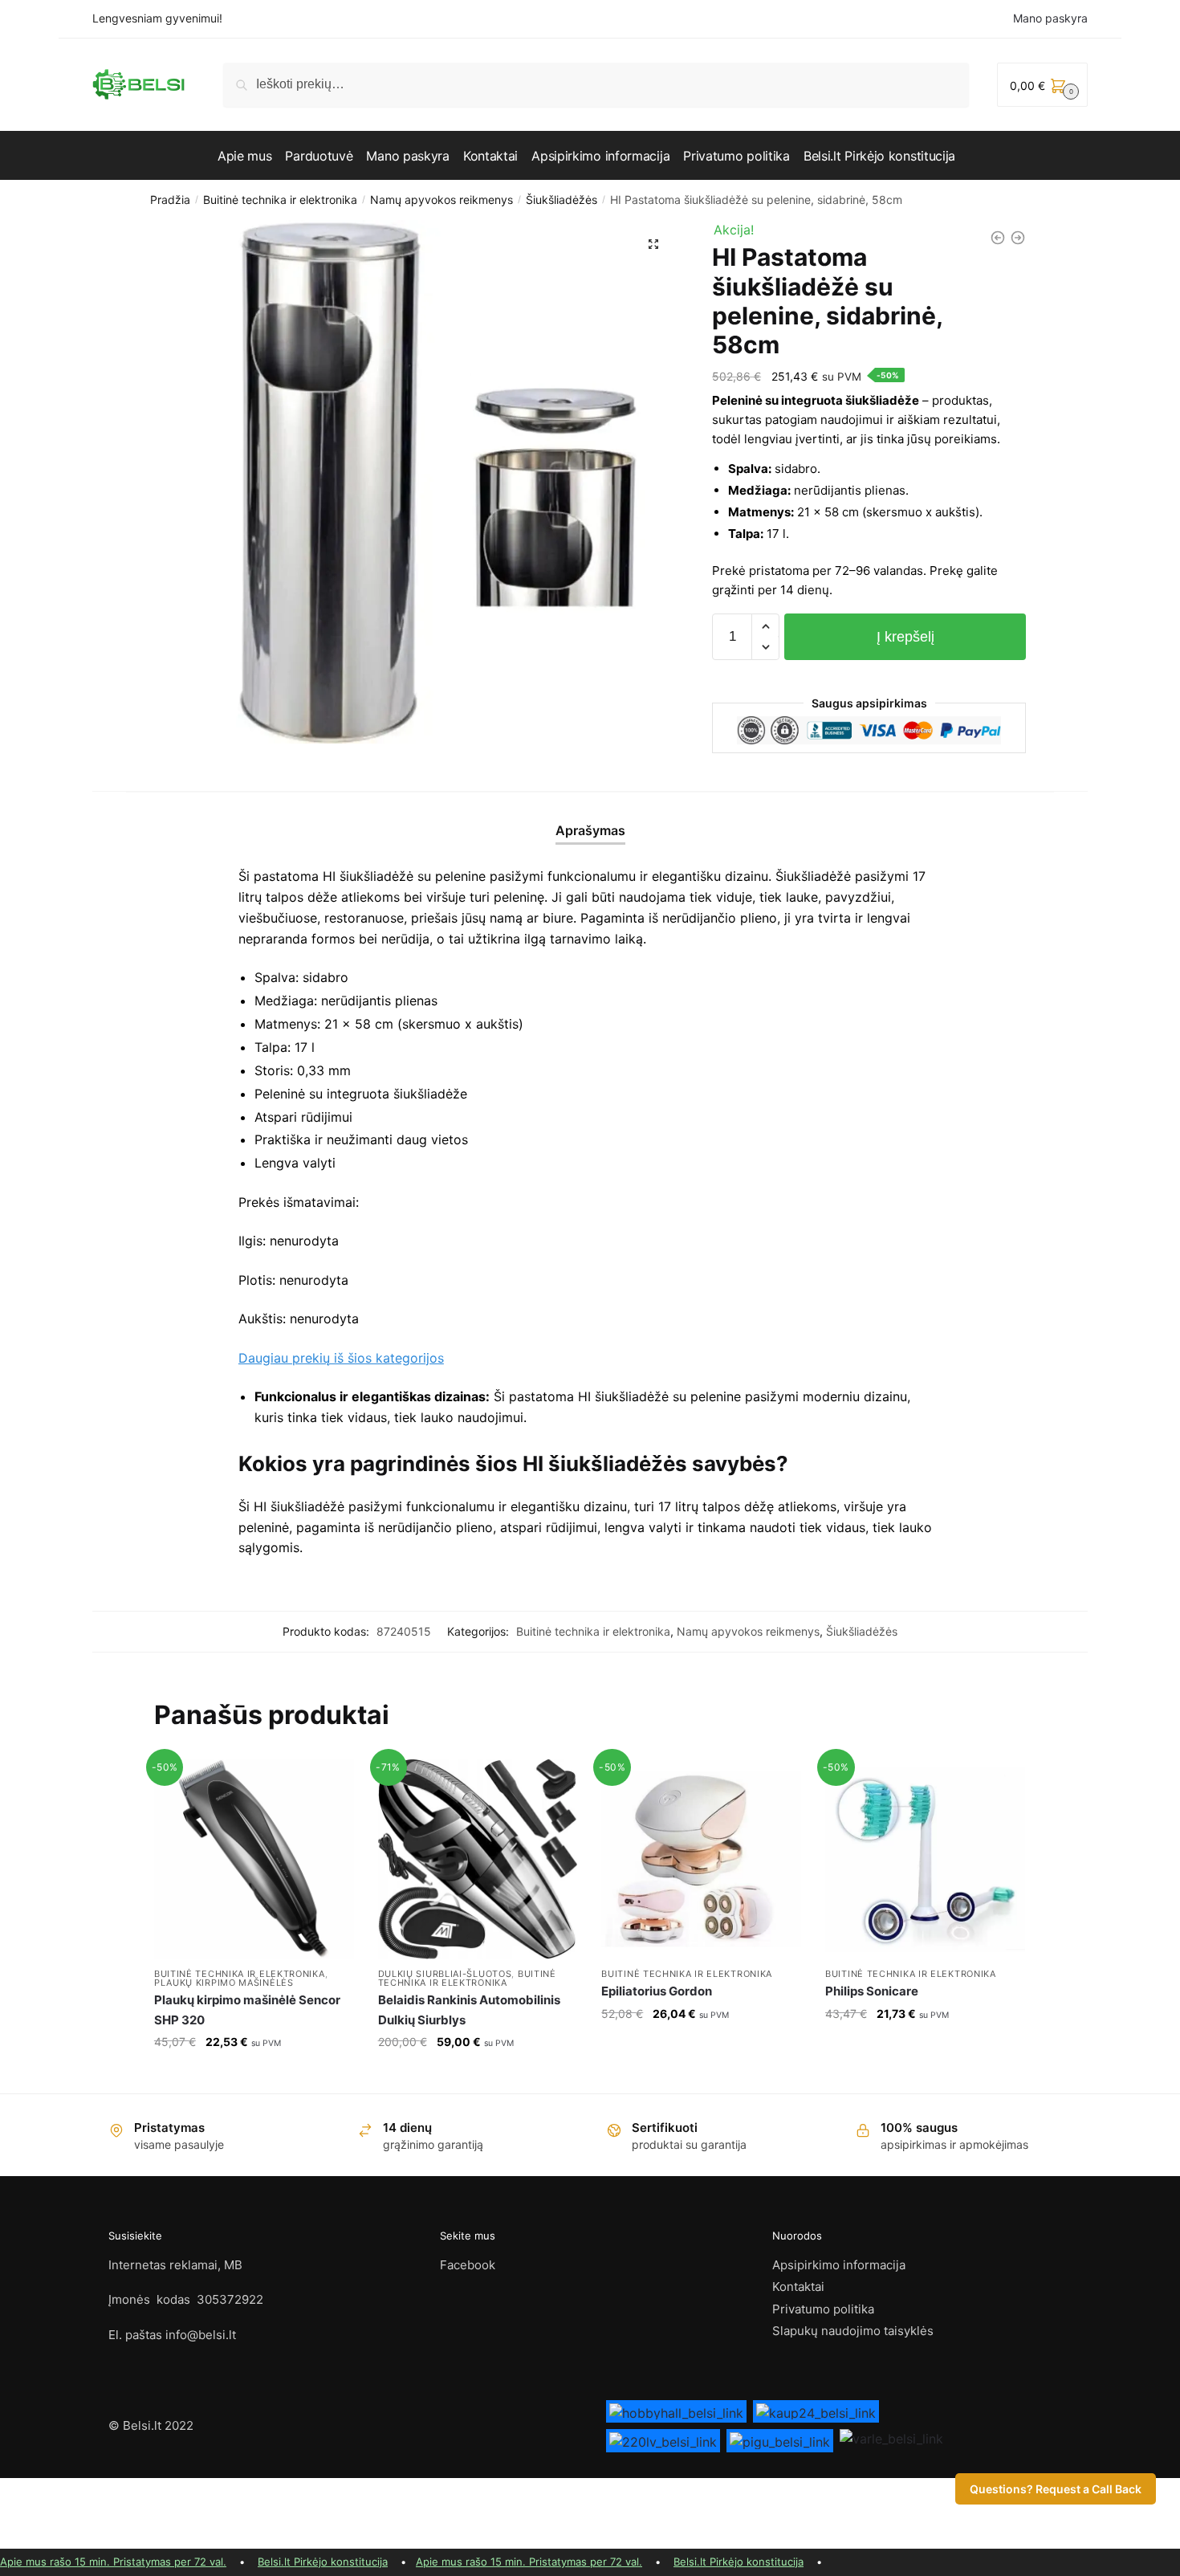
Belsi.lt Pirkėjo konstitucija (323, 2562)
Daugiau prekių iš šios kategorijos (341, 1358)
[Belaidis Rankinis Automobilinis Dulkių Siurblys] (478, 1859)
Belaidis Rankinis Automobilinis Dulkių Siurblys (469, 2009)
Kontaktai (798, 2287)
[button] (653, 244)
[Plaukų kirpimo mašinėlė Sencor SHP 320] (254, 1859)
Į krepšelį (905, 637)
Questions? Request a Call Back (1056, 2489)
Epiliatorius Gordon (657, 1991)
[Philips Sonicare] (925, 1859)
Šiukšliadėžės (562, 200)
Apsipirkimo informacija (839, 2265)
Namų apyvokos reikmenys (441, 200)
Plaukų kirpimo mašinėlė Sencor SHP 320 (247, 2009)
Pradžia (170, 200)
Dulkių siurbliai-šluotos (445, 1974)
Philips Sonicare (872, 1991)
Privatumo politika (823, 2309)
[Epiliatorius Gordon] (701, 1859)
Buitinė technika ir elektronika (280, 200)
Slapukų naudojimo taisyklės (853, 2331)
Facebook (468, 2265)
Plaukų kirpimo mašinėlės (224, 1983)
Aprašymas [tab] (590, 830)
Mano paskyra (1050, 18)
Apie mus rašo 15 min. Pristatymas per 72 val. (113, 2562)
